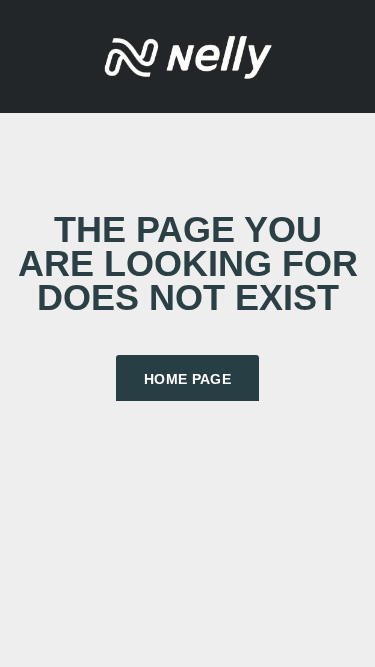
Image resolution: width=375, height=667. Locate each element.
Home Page (187, 379)
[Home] (188, 54)
